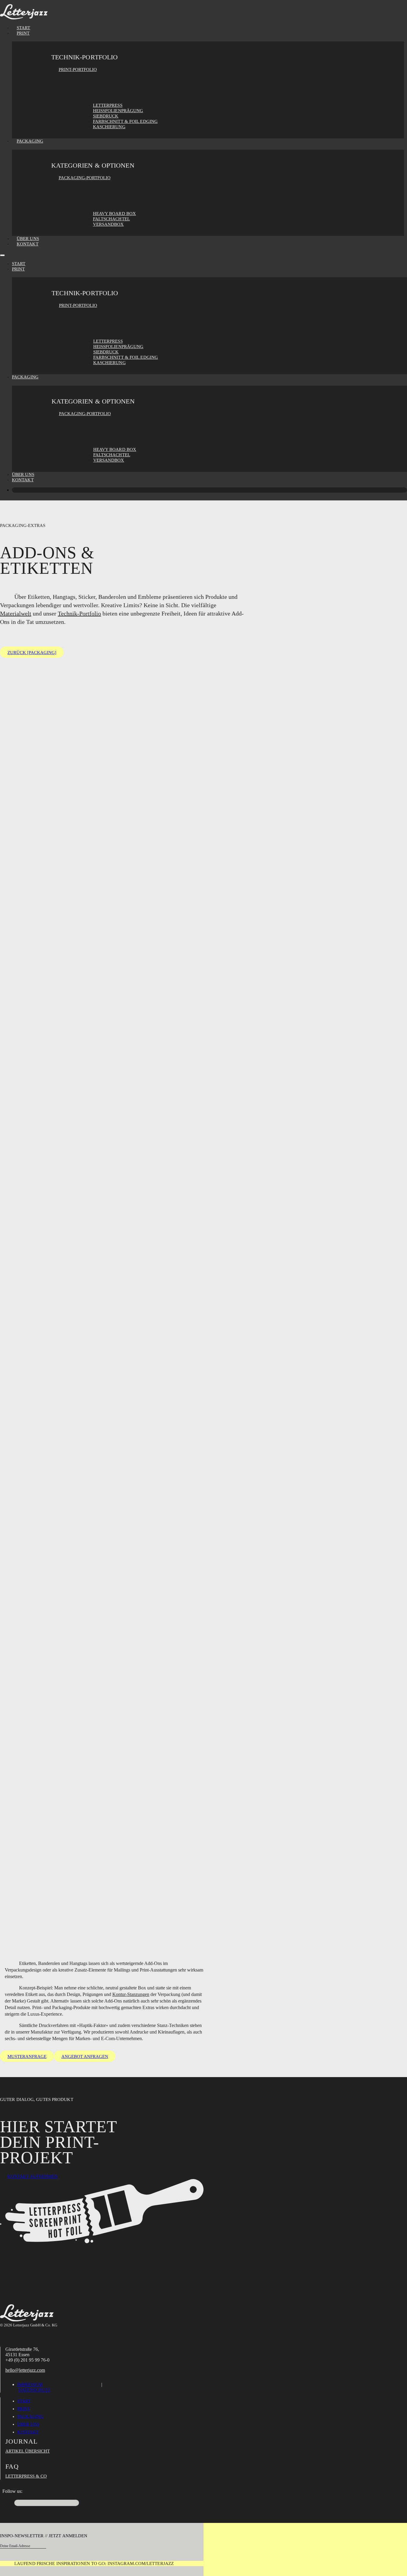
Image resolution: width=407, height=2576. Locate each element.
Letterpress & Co (26, 2476)
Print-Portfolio (78, 69)
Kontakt (28, 244)
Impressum (30, 2385)
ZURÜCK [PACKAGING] (32, 652)
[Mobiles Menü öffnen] (2, 255)
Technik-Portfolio (79, 613)
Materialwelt (16, 613)
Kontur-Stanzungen (131, 1994)
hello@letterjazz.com (25, 2370)
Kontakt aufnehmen (33, 2176)
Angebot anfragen (85, 2057)
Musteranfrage (27, 2057)
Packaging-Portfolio (85, 178)
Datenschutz (34, 2390)
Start (19, 264)
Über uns (23, 474)
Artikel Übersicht (28, 2451)
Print (23, 33)
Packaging (30, 141)
